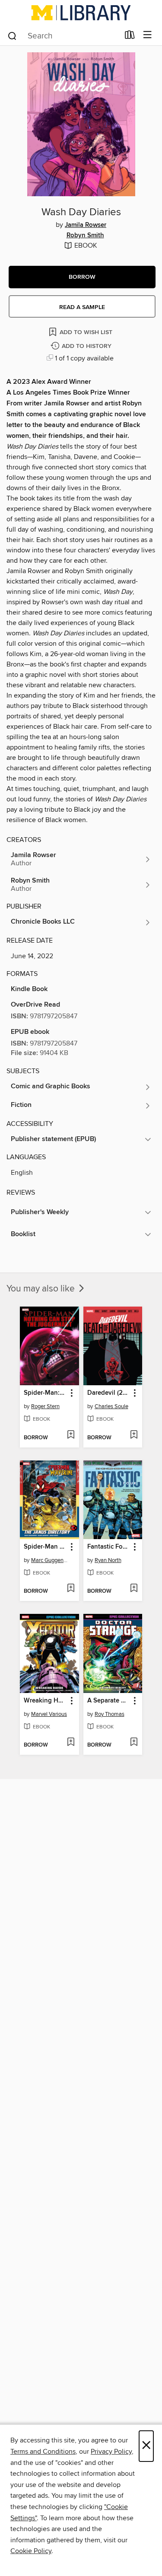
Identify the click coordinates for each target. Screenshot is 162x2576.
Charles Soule (111, 1406)
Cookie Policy (31, 2551)
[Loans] (130, 37)
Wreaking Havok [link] (45, 1701)
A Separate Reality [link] (109, 1701)
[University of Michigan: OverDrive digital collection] (81, 13)
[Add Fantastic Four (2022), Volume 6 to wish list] (134, 1589)
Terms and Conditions (43, 2452)
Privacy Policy (111, 2452)
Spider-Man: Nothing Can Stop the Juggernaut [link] (45, 1393)
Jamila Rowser (86, 225)
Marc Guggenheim (51, 1560)
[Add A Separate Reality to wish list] (134, 1743)
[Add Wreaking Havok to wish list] (71, 1743)
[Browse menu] (148, 35)
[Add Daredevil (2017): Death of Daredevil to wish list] (134, 1435)
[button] (82, 277)
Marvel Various (49, 1714)
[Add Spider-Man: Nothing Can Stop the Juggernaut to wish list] (71, 1435)
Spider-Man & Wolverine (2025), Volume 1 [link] (45, 1547)
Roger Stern (45, 1406)
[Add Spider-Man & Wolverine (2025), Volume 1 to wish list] (71, 1589)
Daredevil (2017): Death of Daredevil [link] (109, 1393)
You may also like (42, 1289)
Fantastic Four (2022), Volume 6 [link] (109, 1547)
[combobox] (63, 36)
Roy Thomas (110, 1714)
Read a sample (82, 307)
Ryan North (108, 1560)
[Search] (12, 35)
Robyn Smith (85, 236)
